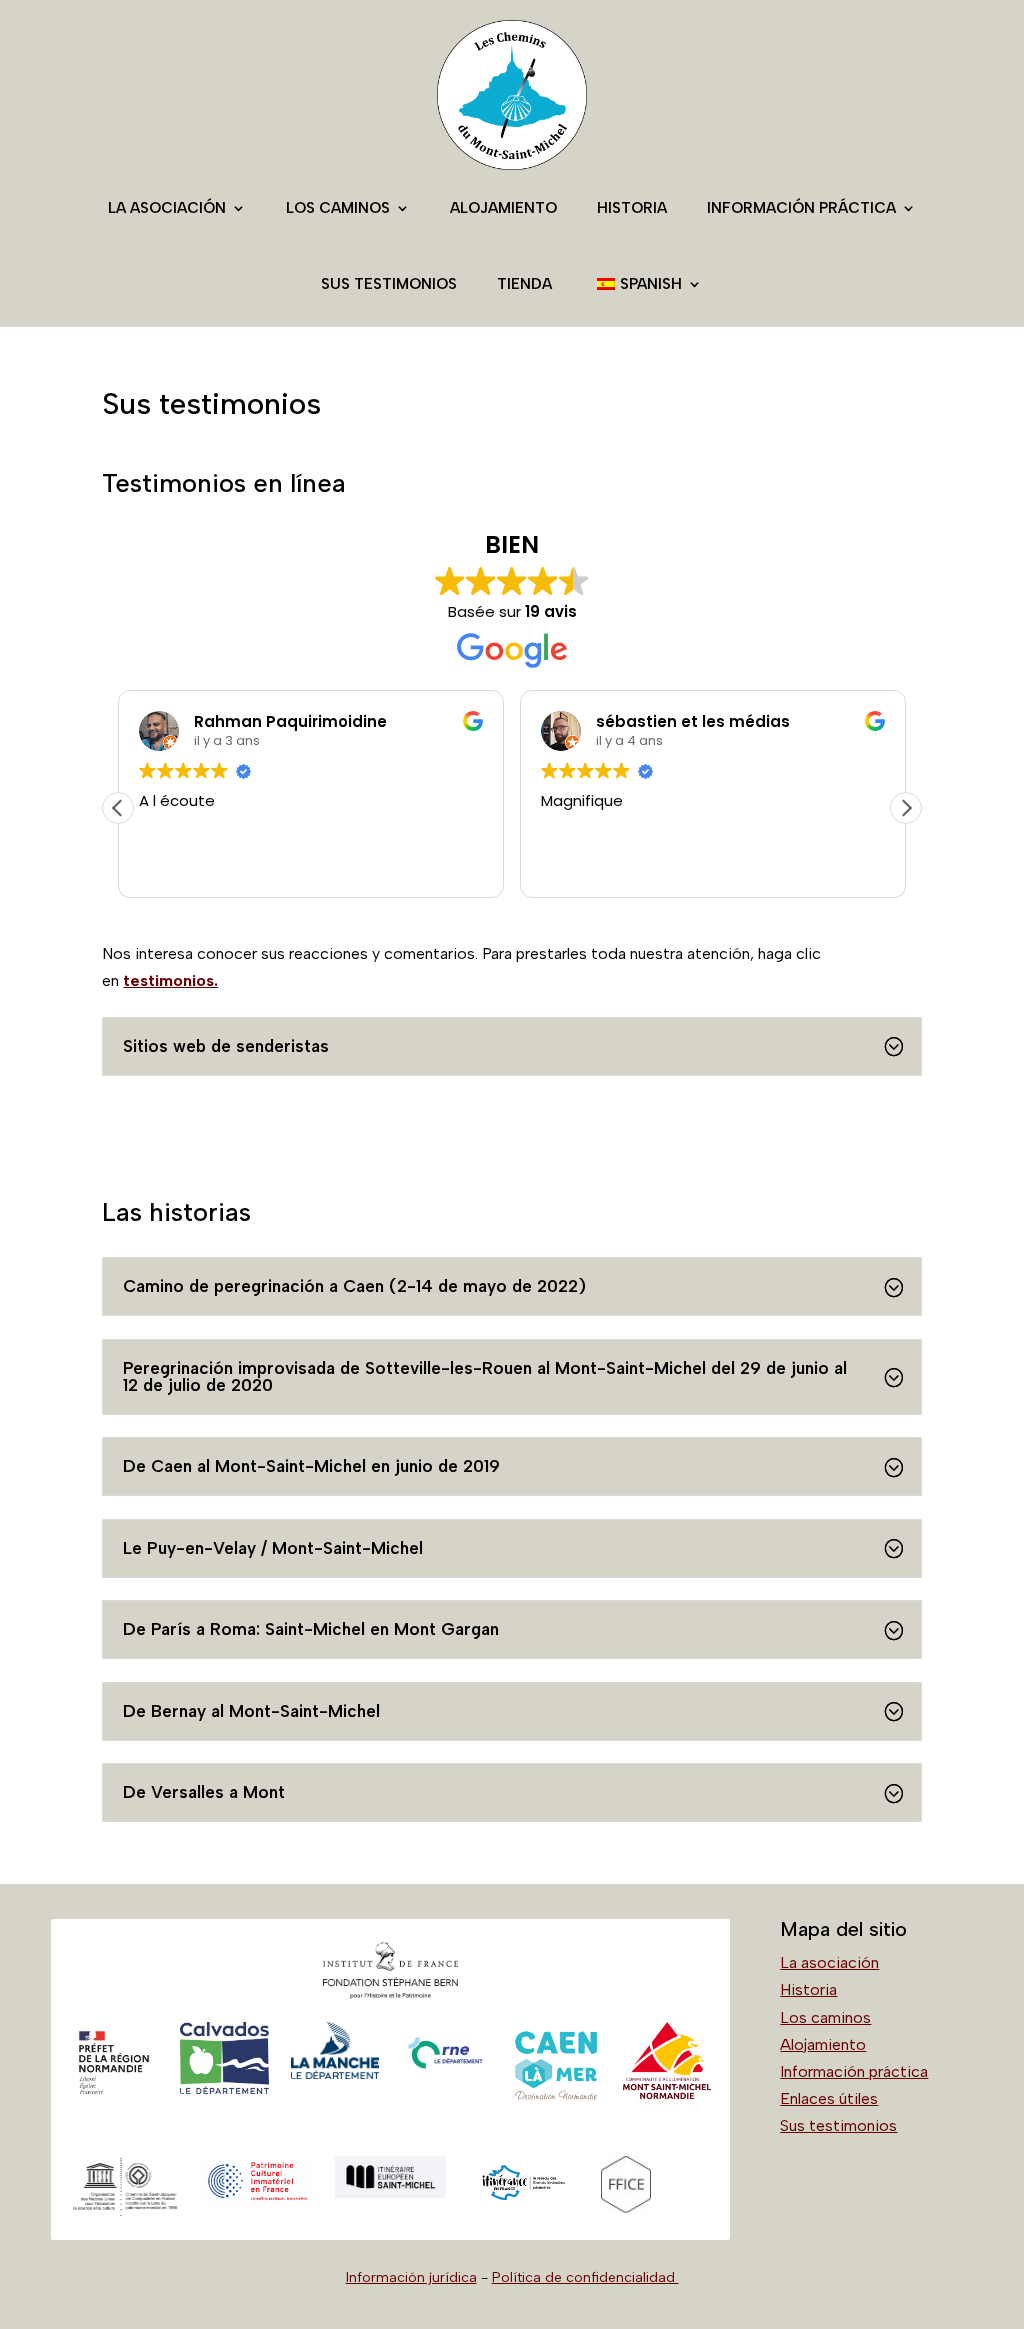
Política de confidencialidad (585, 2277)
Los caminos (338, 208)
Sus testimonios (389, 284)
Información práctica (801, 208)
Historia (632, 208)
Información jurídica (411, 2277)
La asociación (167, 208)
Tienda (524, 284)
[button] (906, 808)
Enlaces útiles (829, 2098)
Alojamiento (503, 208)
